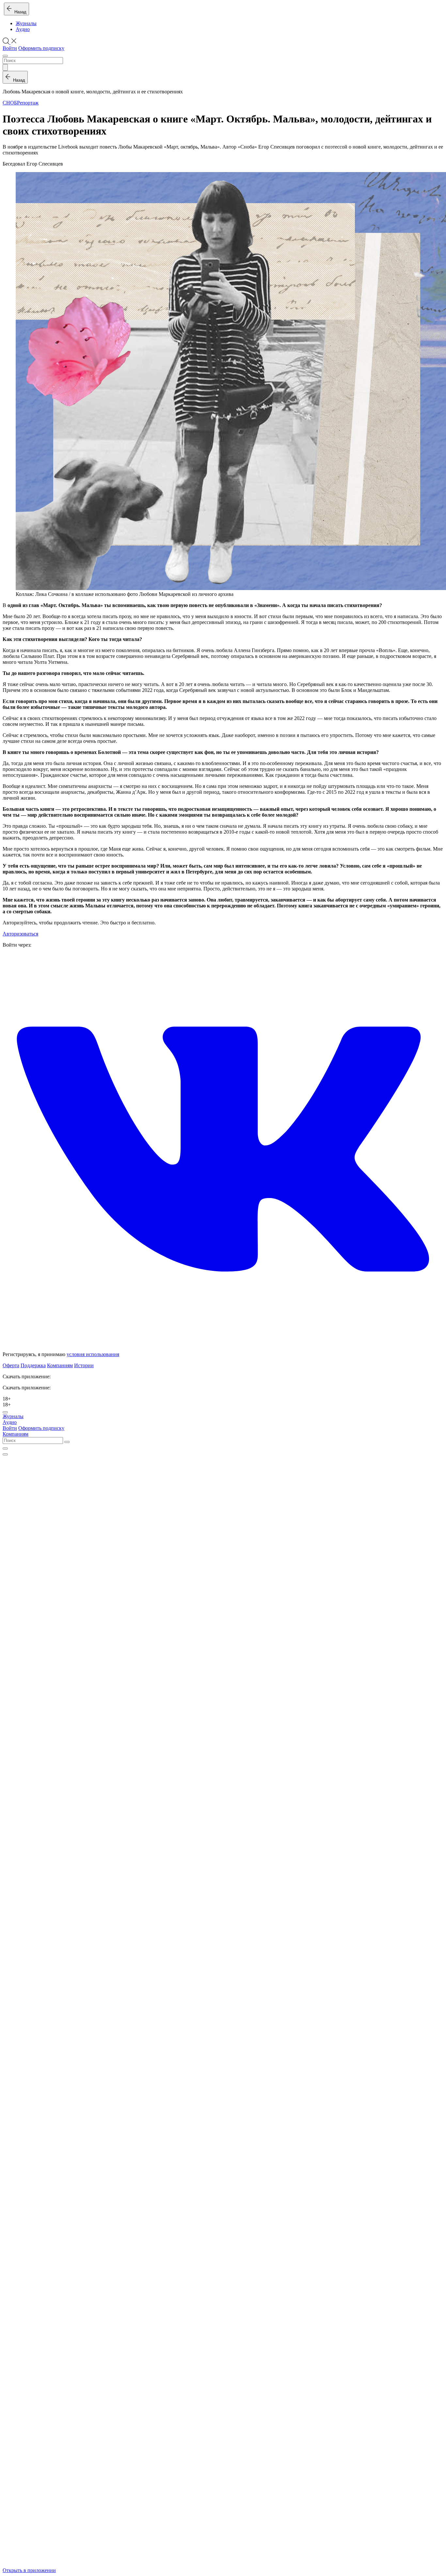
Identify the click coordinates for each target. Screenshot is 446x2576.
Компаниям (60, 1365)
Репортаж (28, 103)
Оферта (11, 1365)
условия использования (93, 1354)
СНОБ (10, 103)
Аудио (23, 29)
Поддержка (33, 1365)
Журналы (26, 23)
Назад (19, 12)
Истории (84, 1365)
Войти (10, 48)
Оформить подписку (41, 48)
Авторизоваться (20, 934)
